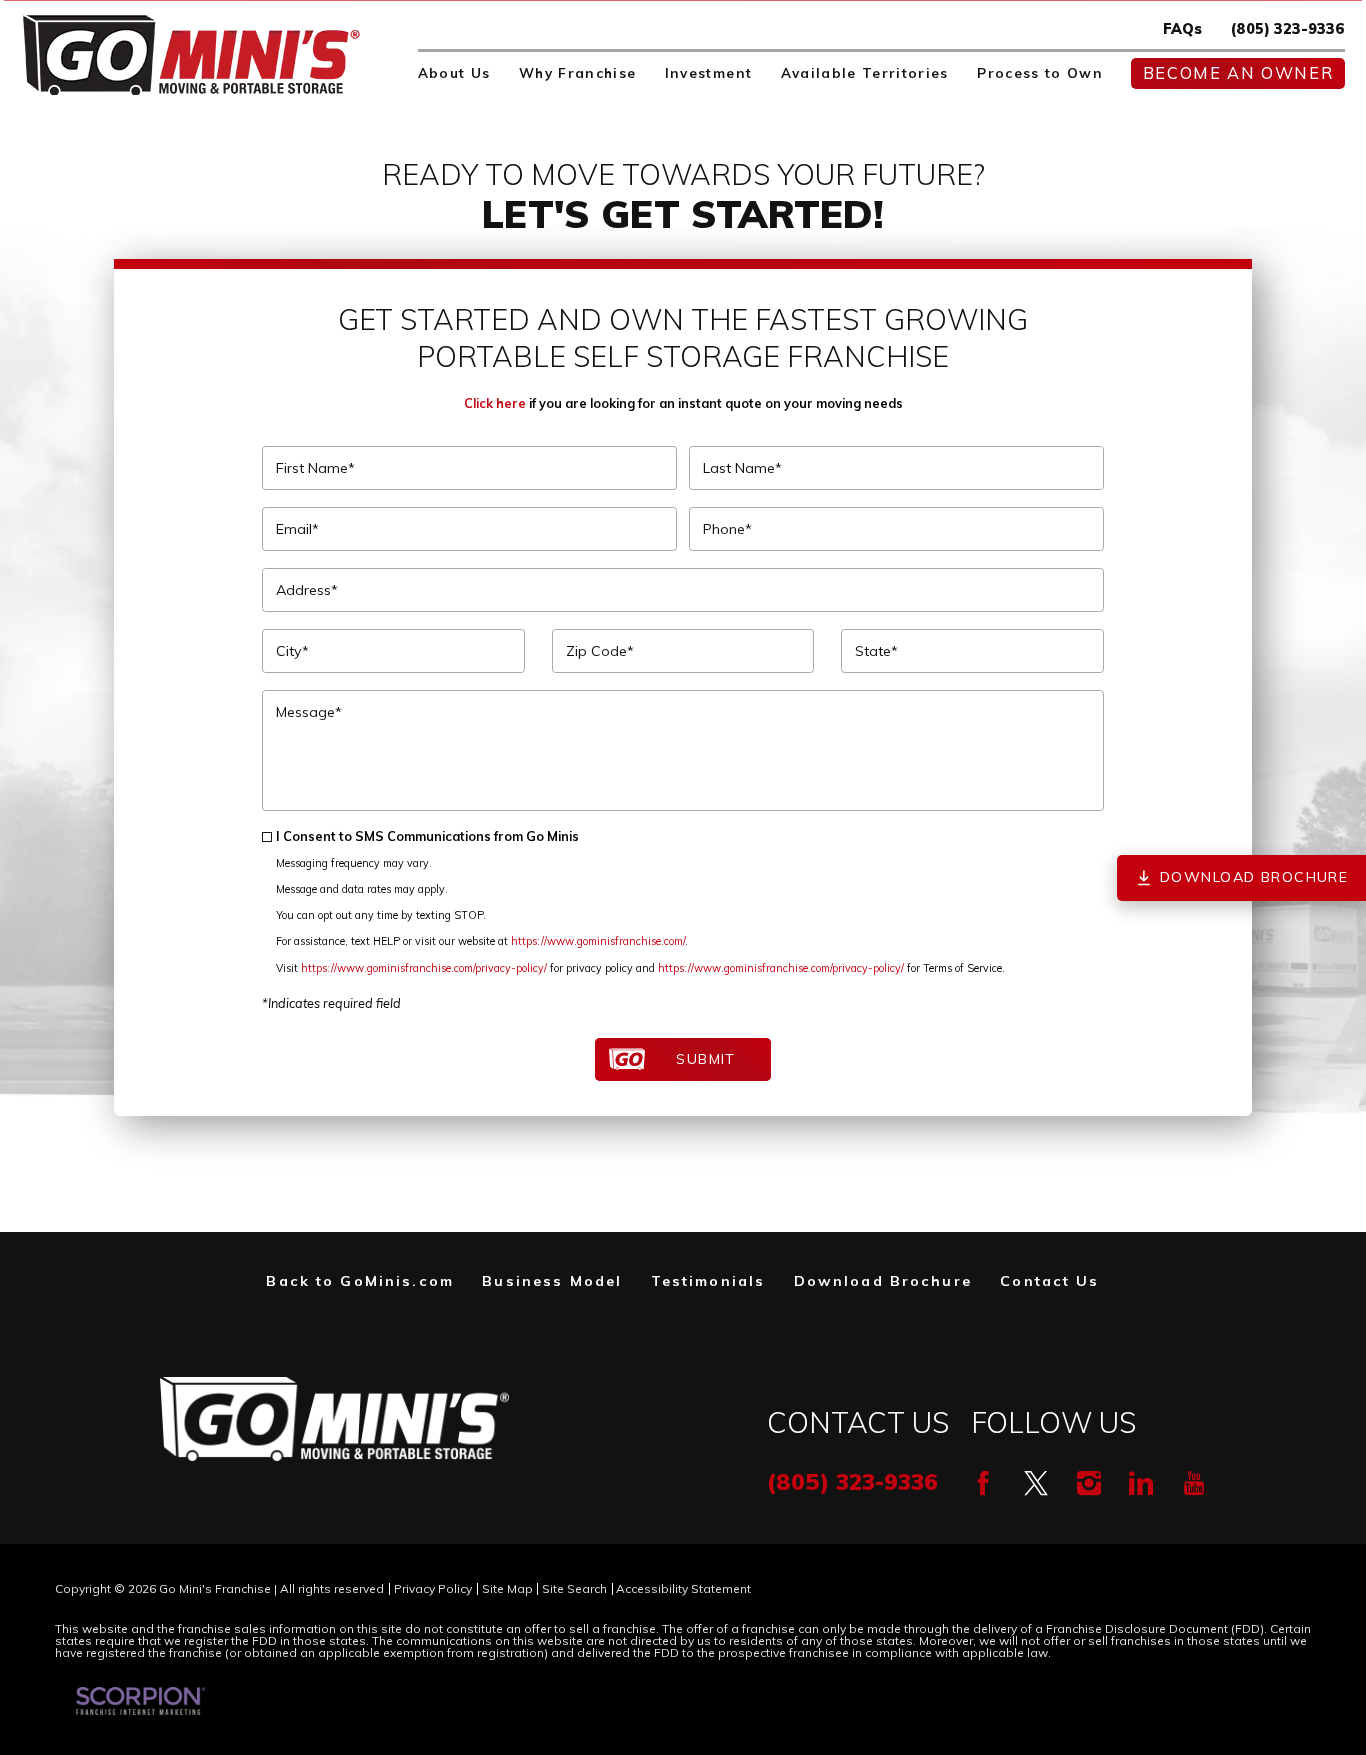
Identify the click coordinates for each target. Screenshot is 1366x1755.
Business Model (552, 1281)
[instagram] (1089, 1483)
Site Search (574, 1589)
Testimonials (708, 1281)
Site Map (507, 1589)
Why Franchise (577, 73)
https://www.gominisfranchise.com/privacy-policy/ (424, 968)
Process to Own (1040, 73)
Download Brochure (883, 1281)
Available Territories (865, 73)
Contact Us (1049, 1281)
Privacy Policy (433, 1589)
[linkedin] (1141, 1483)
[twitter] (1036, 1483)
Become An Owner (1238, 73)
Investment (708, 73)
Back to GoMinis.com (360, 1281)
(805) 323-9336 (1288, 29)
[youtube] (1194, 1483)
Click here (495, 403)
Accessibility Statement (683, 1589)
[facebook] (983, 1483)
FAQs (1182, 29)
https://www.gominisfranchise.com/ (598, 941)
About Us (454, 73)
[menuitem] (454, 74)
